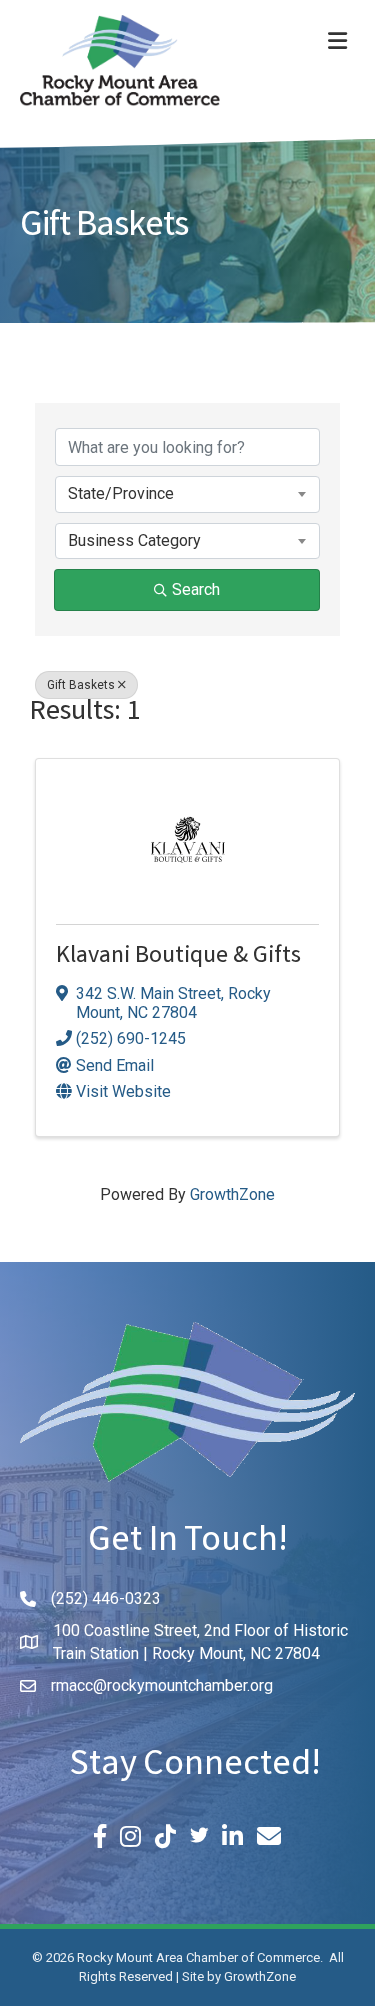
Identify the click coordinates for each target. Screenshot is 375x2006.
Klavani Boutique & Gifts (178, 957)
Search (196, 589)
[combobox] (187, 494)
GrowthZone (232, 1194)
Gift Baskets (81, 685)
